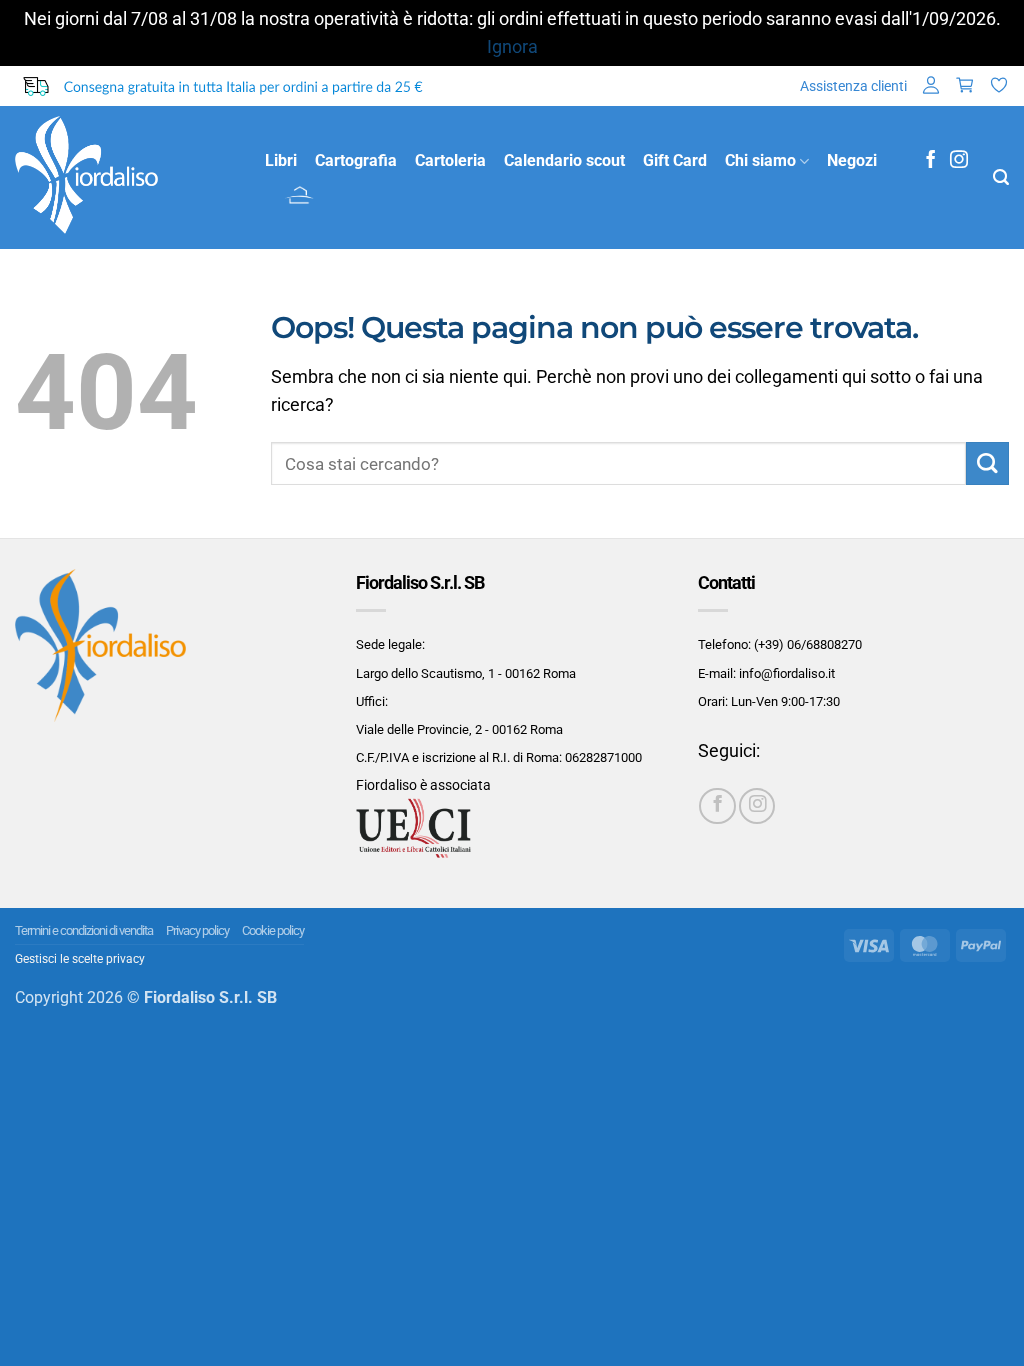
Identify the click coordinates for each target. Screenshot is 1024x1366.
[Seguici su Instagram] (959, 161)
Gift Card (675, 160)
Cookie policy (273, 930)
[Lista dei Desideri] (999, 86)
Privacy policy (197, 930)
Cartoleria (450, 160)
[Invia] (987, 463)
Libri (281, 160)
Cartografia (356, 160)
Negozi (852, 160)
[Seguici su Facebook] (931, 161)
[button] (931, 86)
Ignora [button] (512, 47)
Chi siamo (760, 160)
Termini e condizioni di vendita (84, 930)
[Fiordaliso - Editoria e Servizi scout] (125, 177)
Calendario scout (564, 160)
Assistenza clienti (853, 86)
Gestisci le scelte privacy (80, 959)
